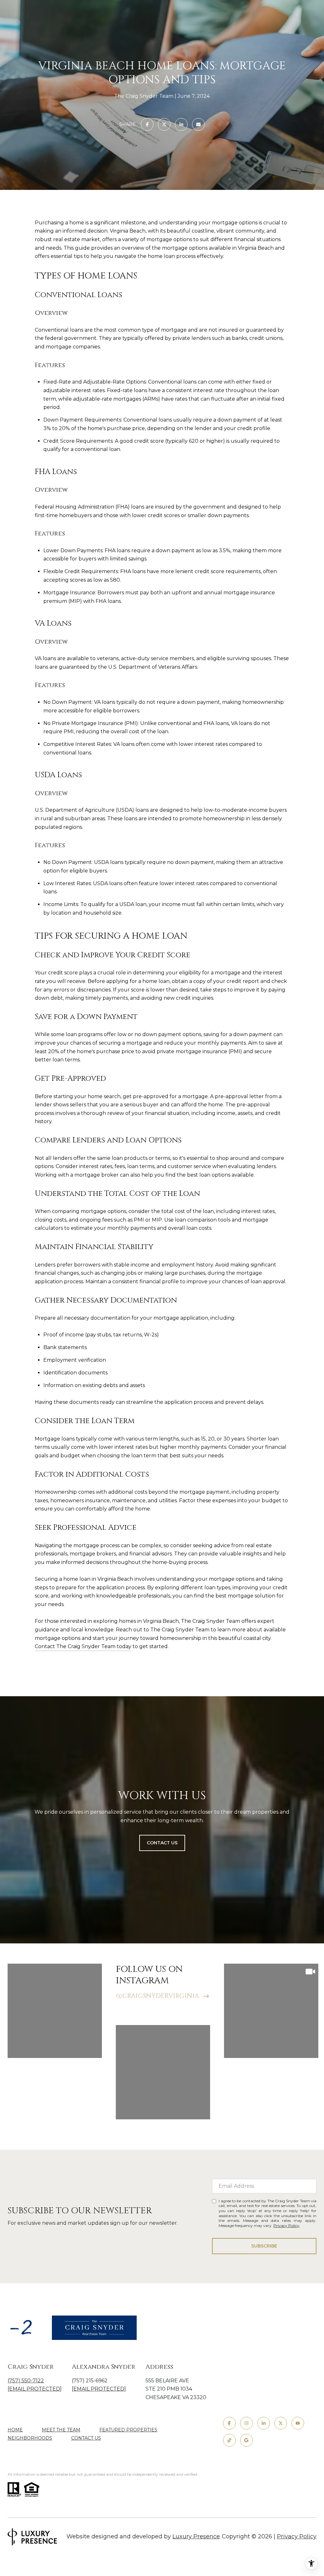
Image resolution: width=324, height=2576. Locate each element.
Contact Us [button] (162, 1843)
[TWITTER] (281, 2423)
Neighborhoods (30, 2438)
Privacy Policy (286, 2226)
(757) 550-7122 (26, 2381)
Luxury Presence (196, 2536)
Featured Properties (128, 2430)
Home (15, 2430)
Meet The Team (61, 2430)
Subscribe (264, 2246)
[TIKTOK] (229, 2440)
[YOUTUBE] (298, 2423)
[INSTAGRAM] (246, 2423)
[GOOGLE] (246, 2440)
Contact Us (86, 2438)
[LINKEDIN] (264, 2423)
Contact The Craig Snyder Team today (83, 1646)
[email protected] (99, 2389)
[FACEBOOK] (229, 2423)
